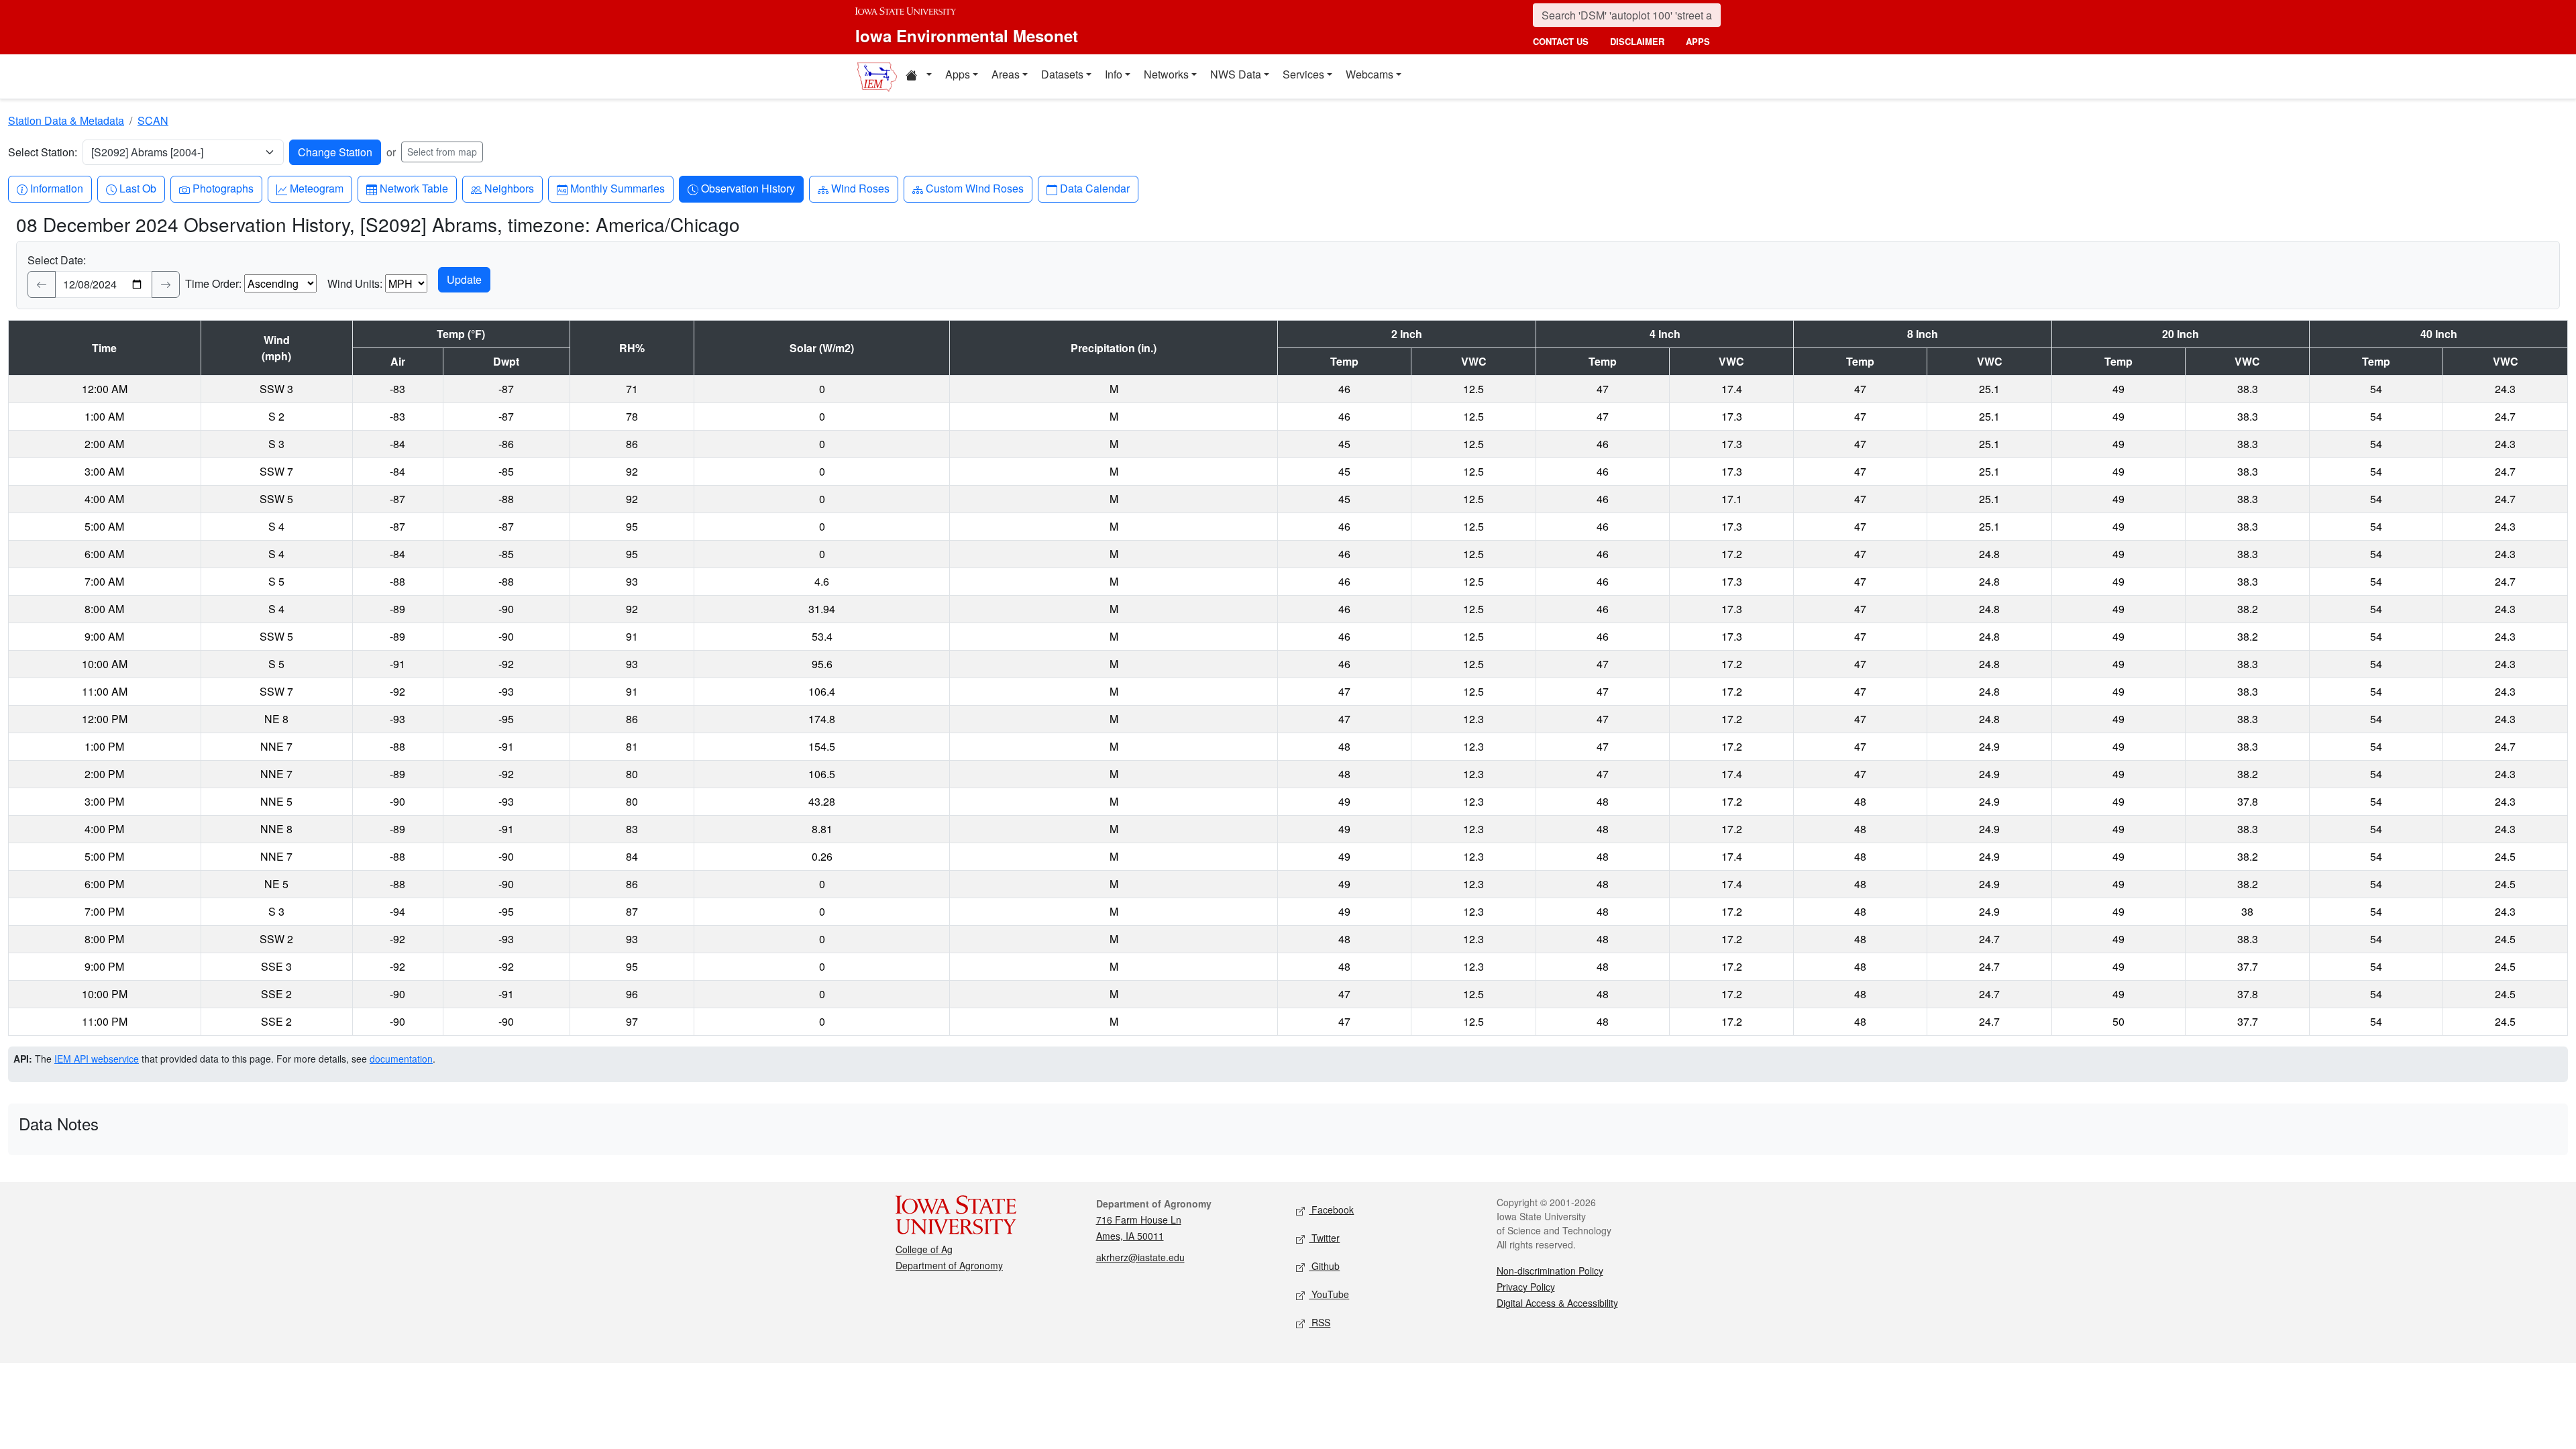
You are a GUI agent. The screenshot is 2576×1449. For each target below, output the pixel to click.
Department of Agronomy (949, 1265)
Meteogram (316, 188)
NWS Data (1236, 74)
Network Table (414, 188)
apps (1698, 41)
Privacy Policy (1526, 1287)
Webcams (1370, 74)
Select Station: (43, 152)
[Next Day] (166, 284)
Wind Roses (860, 188)
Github (1324, 1266)
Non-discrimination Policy (1550, 1271)
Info (1114, 74)
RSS (1320, 1322)
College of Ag (924, 1249)
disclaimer (1637, 41)
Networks (1166, 74)
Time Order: (213, 283)
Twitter (1324, 1238)
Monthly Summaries (617, 188)
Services (1303, 74)
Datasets (1062, 74)
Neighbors (509, 188)
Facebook (1331, 1210)
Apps (958, 74)
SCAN (153, 120)
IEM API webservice (97, 1059)
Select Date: (57, 260)
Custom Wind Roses (974, 188)
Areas (1006, 74)
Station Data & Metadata (66, 120)
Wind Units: (355, 283)
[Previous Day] (42, 284)
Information (56, 188)
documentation (401, 1059)
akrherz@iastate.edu (1140, 1257)
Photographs (223, 188)
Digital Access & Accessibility (1557, 1303)
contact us (1561, 41)
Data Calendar (1094, 188)
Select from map (442, 152)
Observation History (748, 188)
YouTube (1329, 1294)
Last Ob (138, 188)
